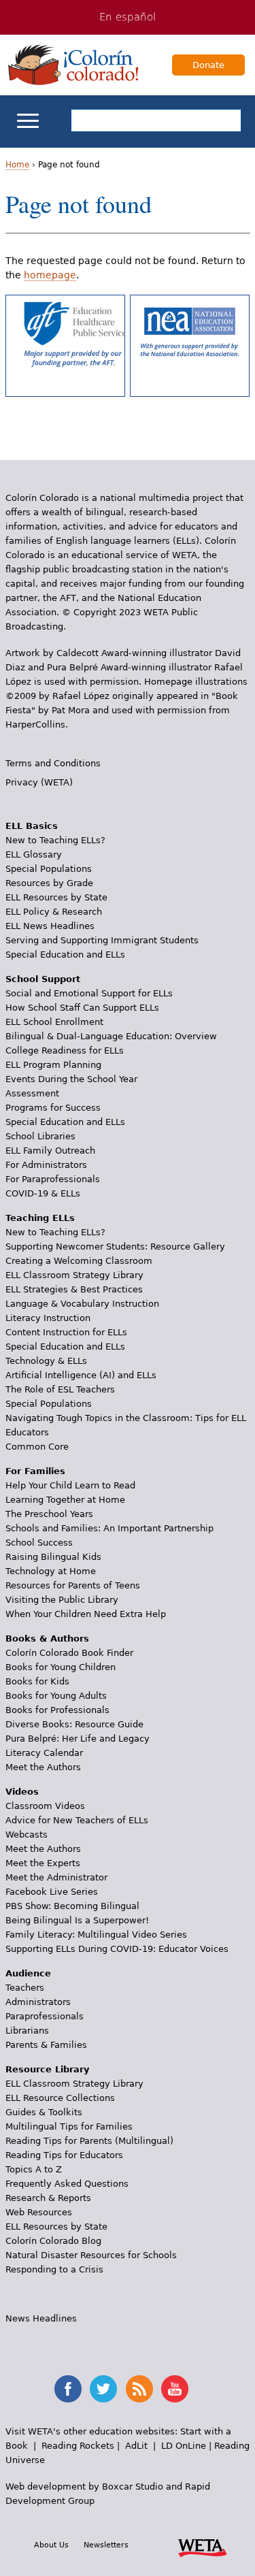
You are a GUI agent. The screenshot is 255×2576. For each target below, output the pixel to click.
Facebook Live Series (52, 1892)
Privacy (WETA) (39, 782)
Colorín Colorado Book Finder (69, 1653)
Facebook (68, 2389)
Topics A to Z (34, 2169)
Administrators (38, 2002)
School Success (39, 1543)
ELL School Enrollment (54, 1022)
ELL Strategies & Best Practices (74, 1289)
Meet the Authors (43, 1767)
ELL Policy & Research (54, 912)
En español (128, 17)
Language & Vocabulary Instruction (82, 1304)
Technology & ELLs (46, 1361)
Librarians (27, 2031)
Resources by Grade (49, 883)
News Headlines (41, 2318)
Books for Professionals (57, 1710)
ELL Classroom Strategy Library (74, 1275)
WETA (203, 2546)
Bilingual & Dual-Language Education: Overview (111, 1036)
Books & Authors (47, 1638)
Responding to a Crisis (54, 2269)
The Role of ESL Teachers (60, 1389)
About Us (51, 2545)
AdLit (136, 2446)
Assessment (32, 1093)
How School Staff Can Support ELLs (82, 1008)
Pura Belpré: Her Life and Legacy (78, 1739)
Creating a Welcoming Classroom (79, 1261)
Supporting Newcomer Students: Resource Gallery (115, 1246)
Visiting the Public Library (62, 1600)
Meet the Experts (43, 1863)
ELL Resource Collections (60, 2098)
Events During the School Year (71, 1079)
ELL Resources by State (56, 897)
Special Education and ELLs (65, 955)
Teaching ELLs (40, 1218)
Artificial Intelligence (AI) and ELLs (81, 1375)
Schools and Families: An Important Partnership (109, 1528)
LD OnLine (184, 2446)
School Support (43, 979)
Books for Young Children (61, 1667)
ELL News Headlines (50, 926)
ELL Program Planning (53, 1065)
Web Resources (39, 2212)
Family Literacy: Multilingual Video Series (96, 1935)
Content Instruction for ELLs (66, 1332)
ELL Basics (32, 826)
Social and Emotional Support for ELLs (89, 993)
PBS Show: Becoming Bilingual (72, 1906)
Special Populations (49, 869)
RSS (139, 2389)
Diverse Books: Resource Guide (74, 1724)
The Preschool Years (49, 1514)
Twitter (103, 2389)
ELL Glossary (34, 854)
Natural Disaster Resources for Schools (91, 2255)
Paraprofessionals (45, 2016)
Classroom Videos (45, 1806)
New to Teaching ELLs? (55, 840)
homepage (50, 275)
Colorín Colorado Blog (53, 2241)
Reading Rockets (78, 2446)
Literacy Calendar (44, 1753)
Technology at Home (51, 1571)
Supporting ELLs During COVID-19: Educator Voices (117, 1949)
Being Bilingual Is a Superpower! (77, 1920)
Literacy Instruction (48, 1318)
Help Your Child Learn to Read (70, 1485)
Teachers (25, 1988)
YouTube (175, 2389)
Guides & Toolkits (44, 2112)
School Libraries (40, 1136)
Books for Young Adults (56, 1696)
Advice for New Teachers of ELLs (77, 1820)
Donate (208, 65)
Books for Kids (37, 1681)
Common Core (37, 1447)
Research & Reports (48, 2198)
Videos (22, 1792)
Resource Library (47, 2069)
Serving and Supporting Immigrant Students (102, 940)
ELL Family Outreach (50, 1151)
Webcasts (27, 1835)
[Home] (73, 65)
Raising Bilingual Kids (53, 1557)
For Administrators (46, 1165)
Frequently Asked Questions (67, 2184)
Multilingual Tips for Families (69, 2126)
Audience (28, 1973)
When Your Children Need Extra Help (86, 1614)
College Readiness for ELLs (65, 1050)
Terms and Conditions (53, 763)
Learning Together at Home (65, 1500)
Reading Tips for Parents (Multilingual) (89, 2141)
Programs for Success (53, 1108)
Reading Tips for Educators (64, 2155)
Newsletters (106, 2545)
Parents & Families (46, 2045)
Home (17, 165)
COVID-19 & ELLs (43, 1193)
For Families (35, 1471)
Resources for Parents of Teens (73, 1585)
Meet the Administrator (56, 1877)
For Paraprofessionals (53, 1179)
